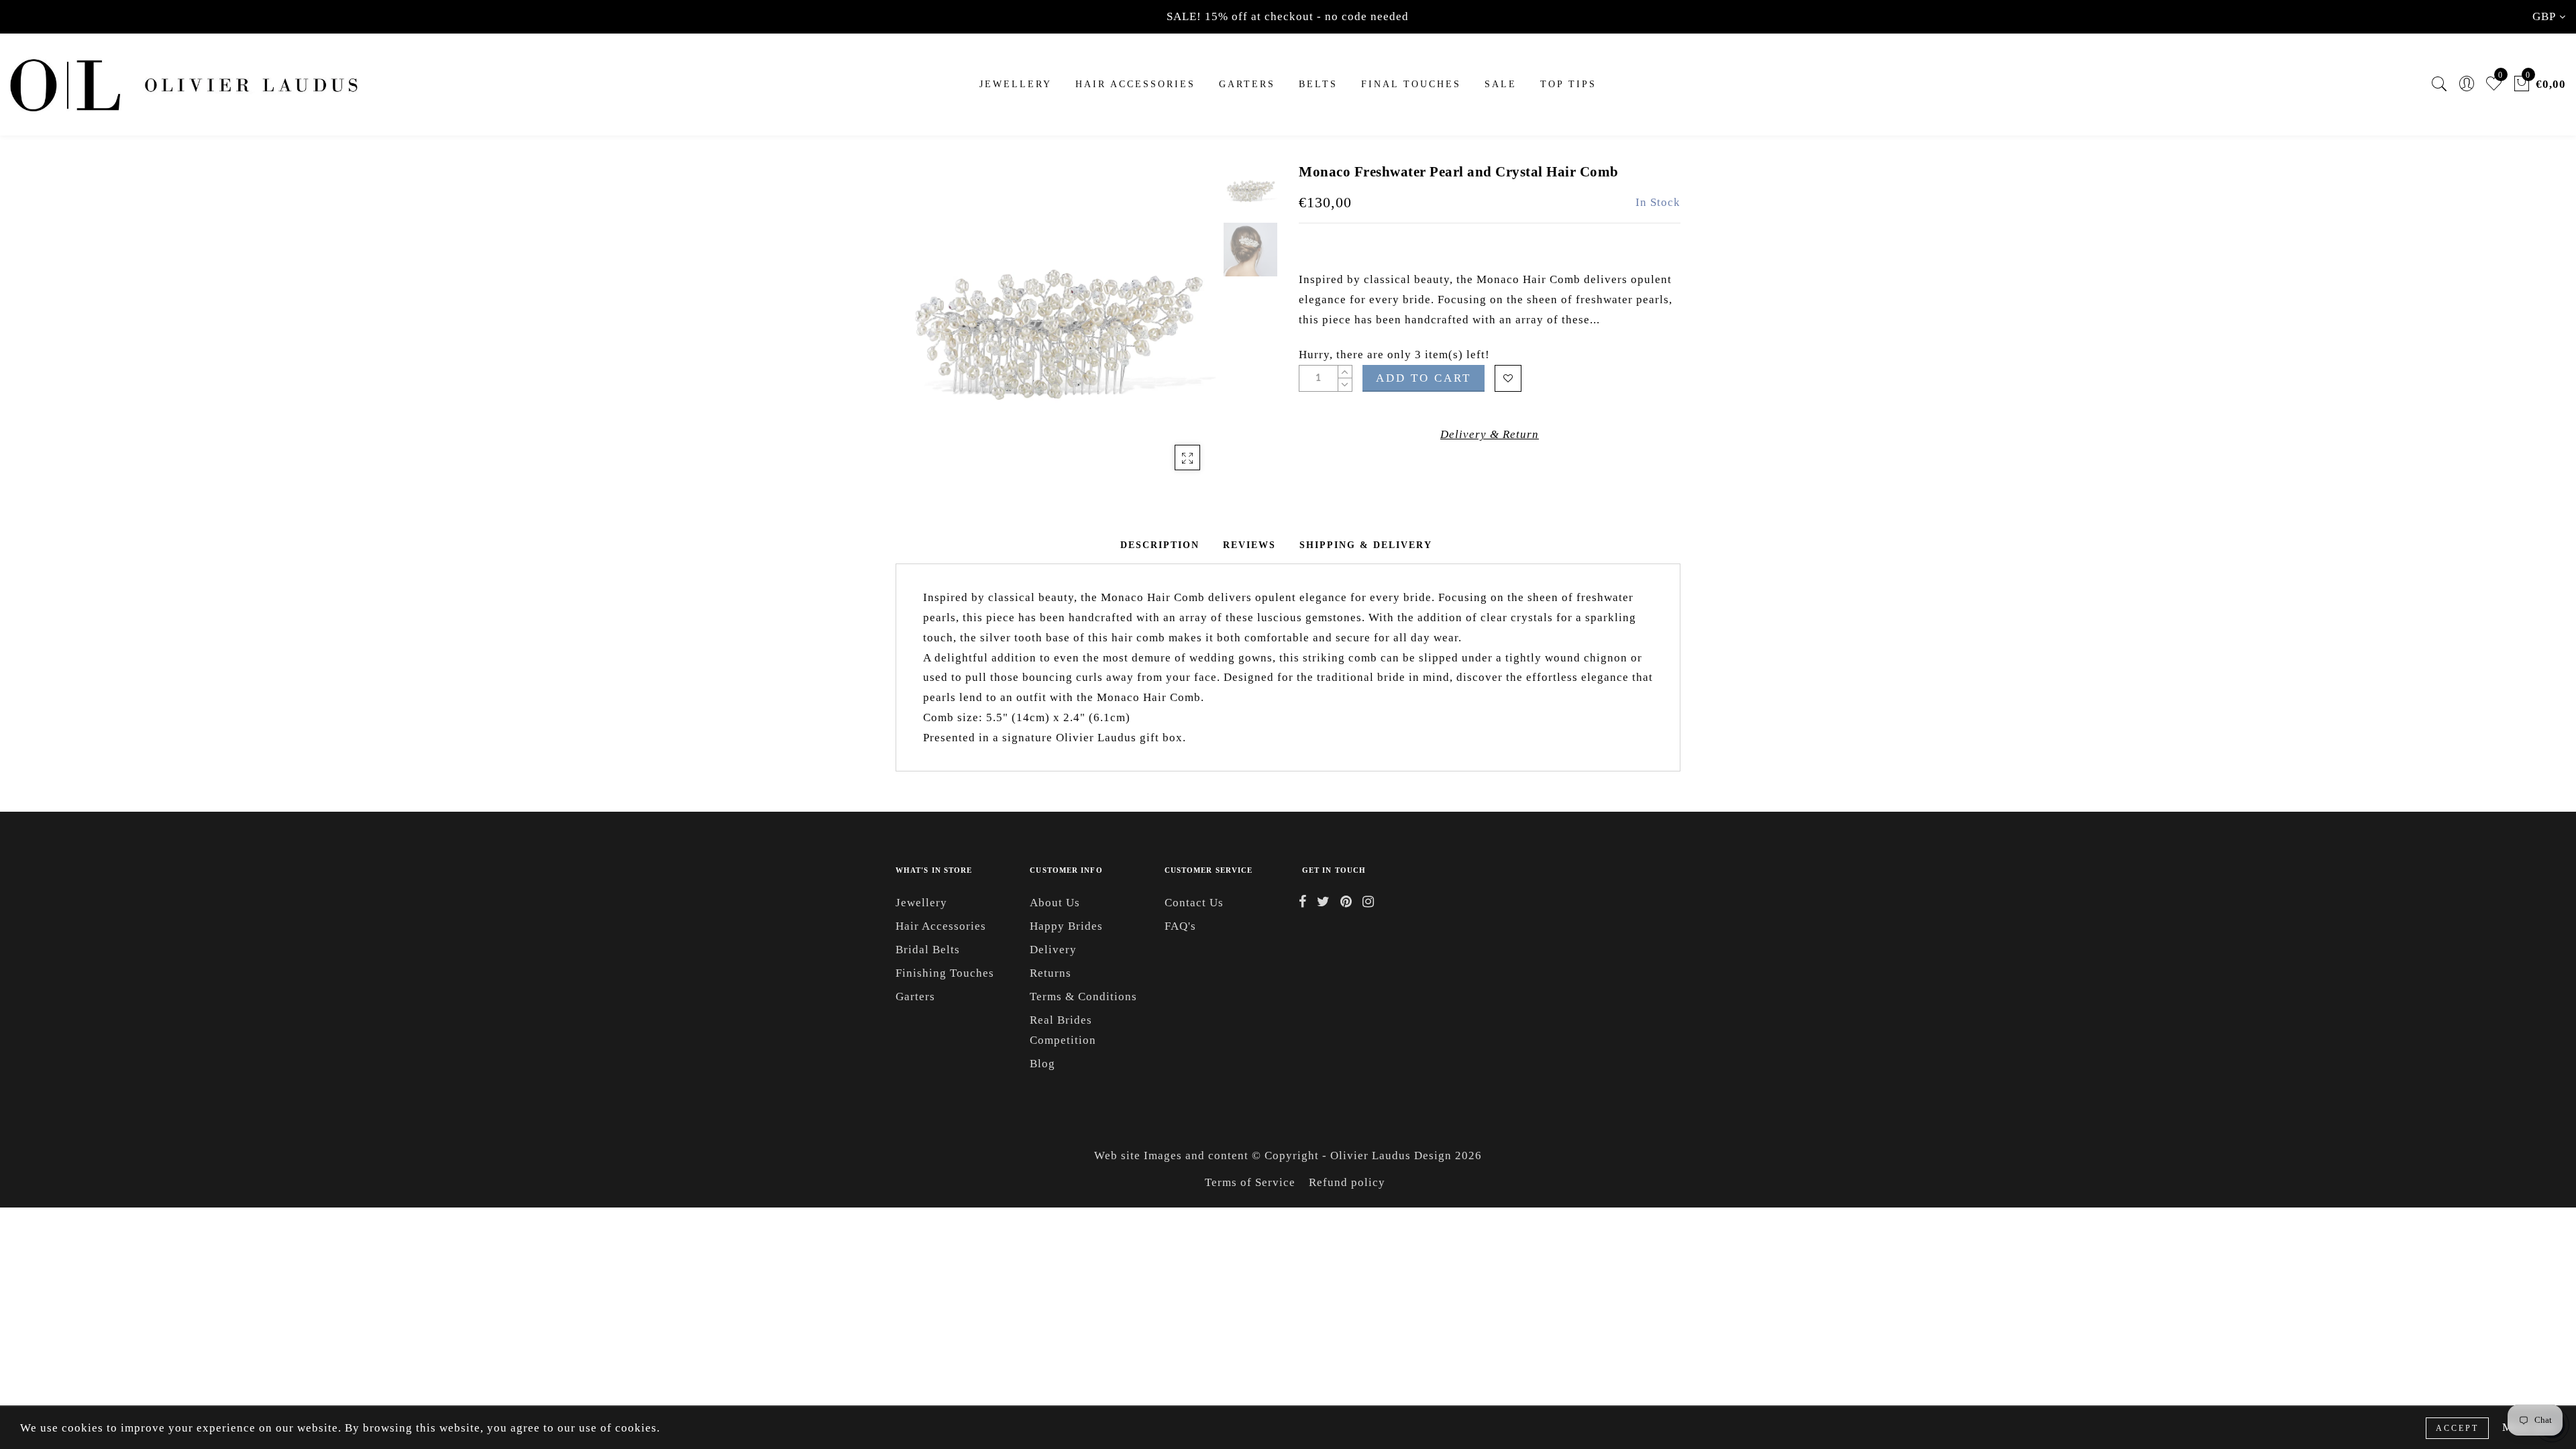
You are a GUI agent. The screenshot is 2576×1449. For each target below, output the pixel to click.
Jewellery (1016, 84)
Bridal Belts (928, 950)
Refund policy (1347, 1182)
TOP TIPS (1568, 84)
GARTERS (1247, 84)
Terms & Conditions (1083, 997)
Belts (1318, 84)
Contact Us (1194, 903)
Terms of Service (1250, 1182)
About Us (1055, 903)
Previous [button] (920, 331)
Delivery (1053, 950)
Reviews (1249, 545)
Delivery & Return (1490, 434)
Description (1160, 545)
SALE (1501, 84)
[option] (1056, 323)
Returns (1051, 973)
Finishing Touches (945, 973)
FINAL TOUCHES (1411, 84)
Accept (2457, 1428)
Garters (915, 997)
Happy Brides (1066, 926)
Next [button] (1175, 331)
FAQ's (1180, 926)
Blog (1042, 1064)
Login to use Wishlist (1508, 378)
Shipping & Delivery (1366, 545)
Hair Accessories (1135, 84)
